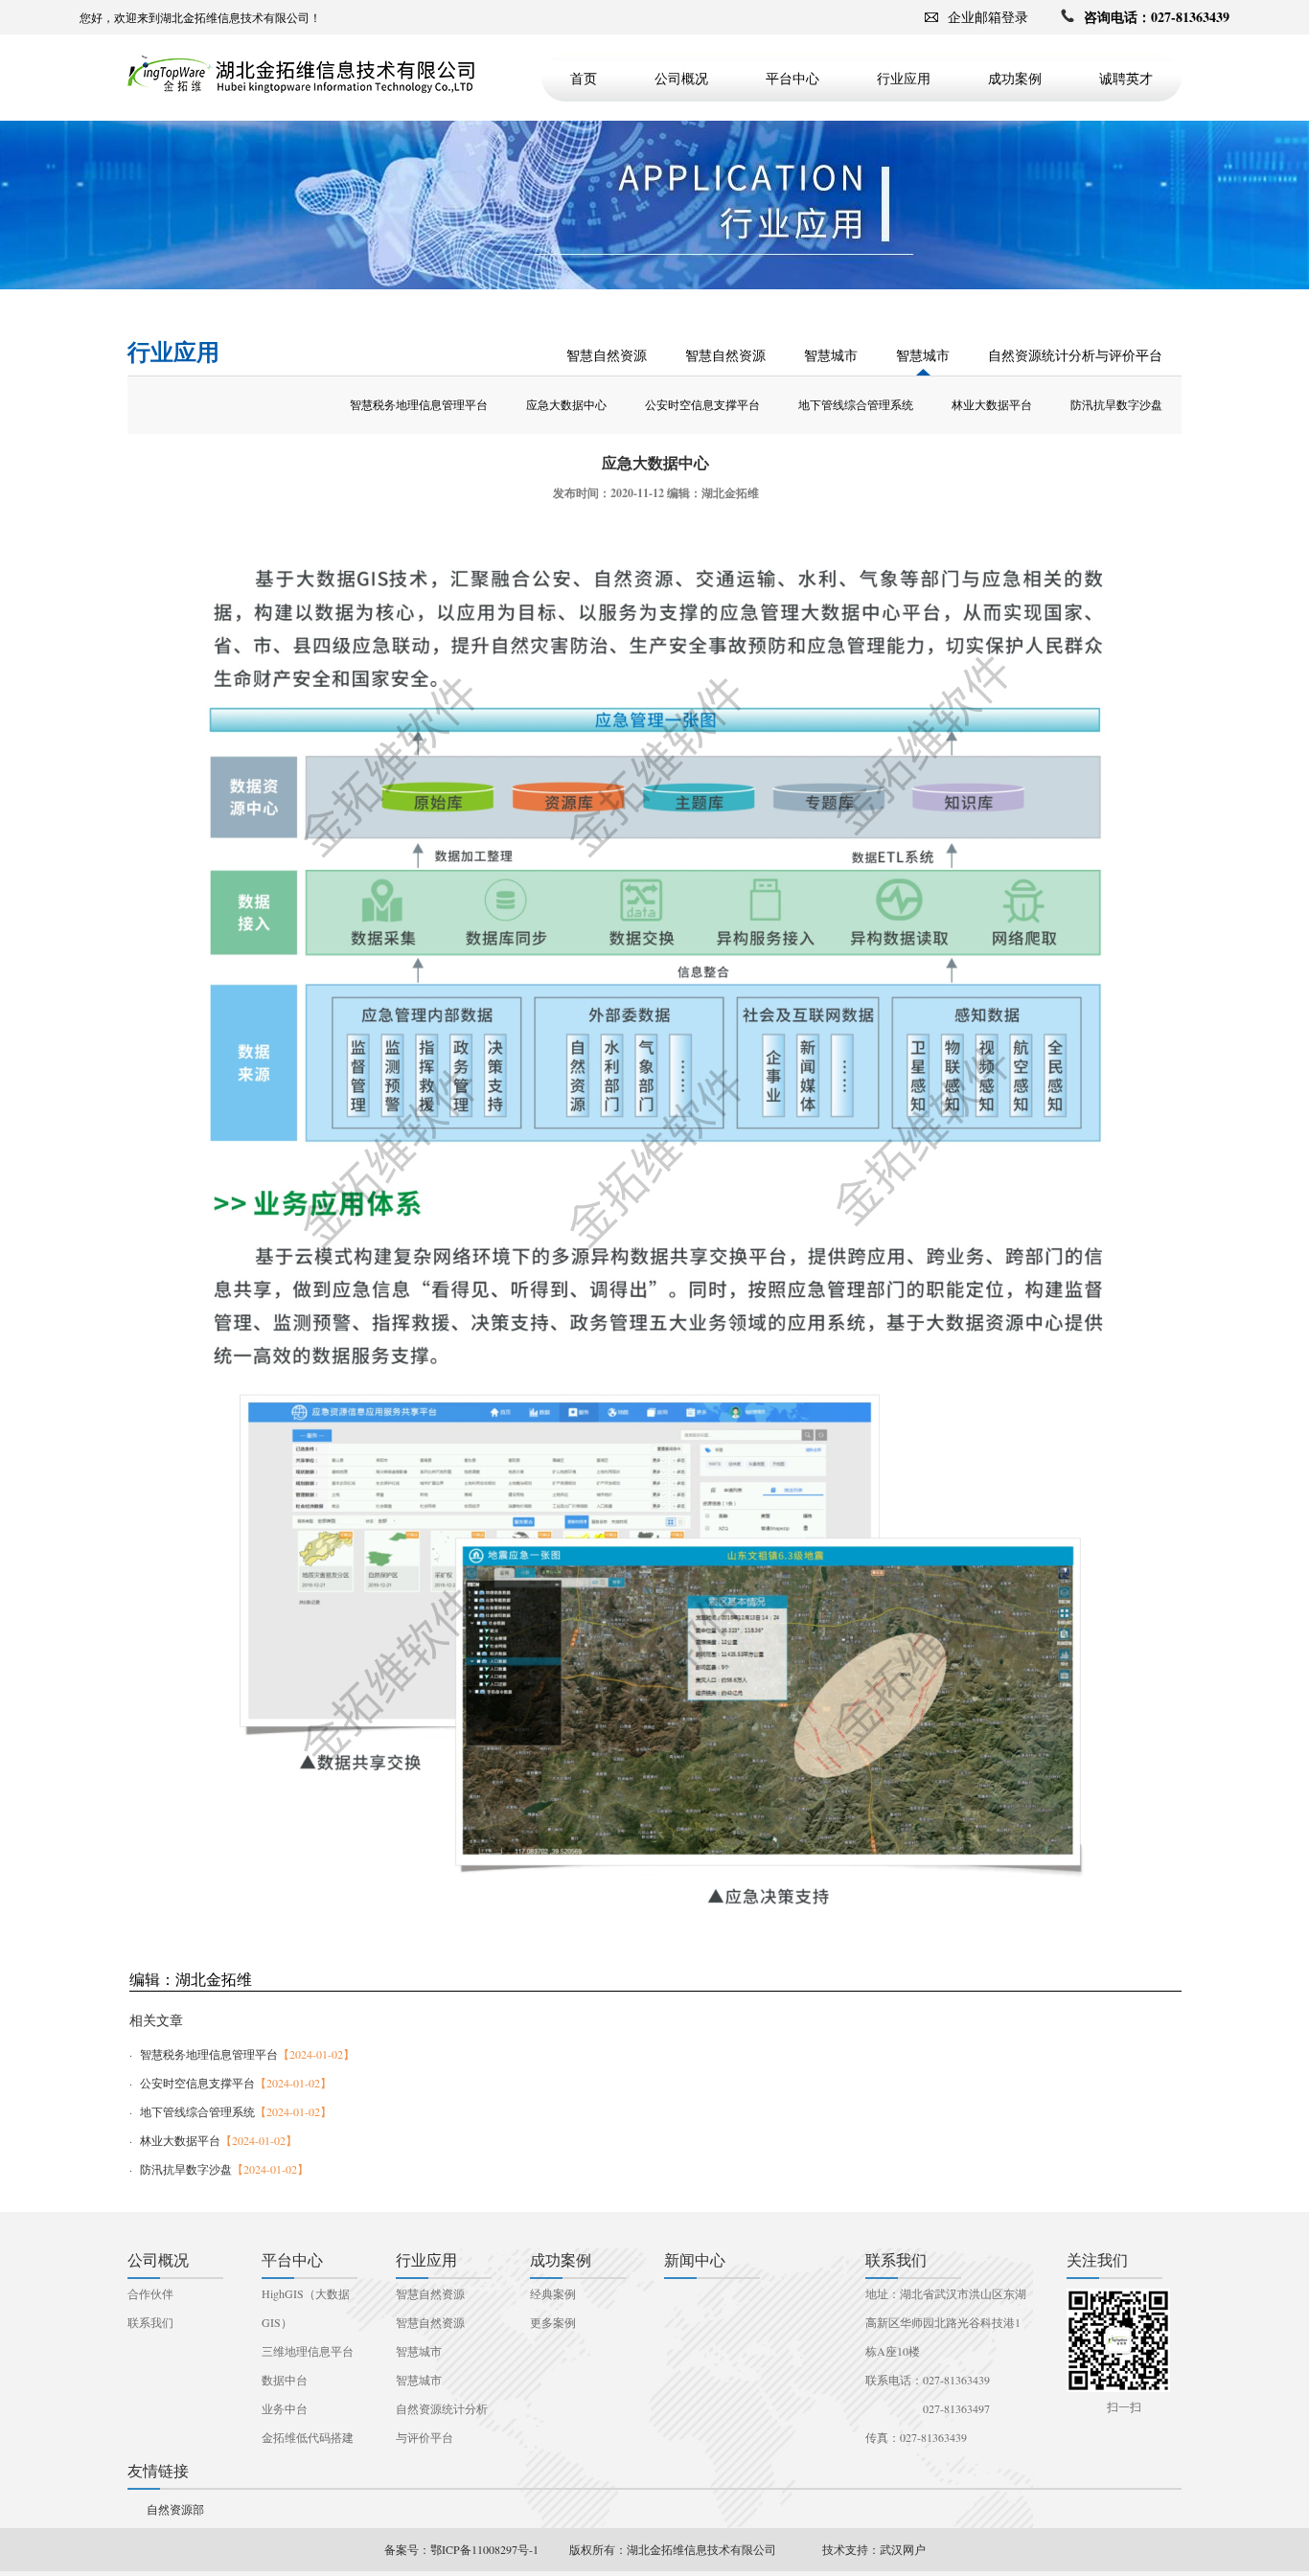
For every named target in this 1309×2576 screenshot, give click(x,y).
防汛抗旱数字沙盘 (1116, 405)
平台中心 (792, 78)
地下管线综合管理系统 (856, 405)
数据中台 (285, 2380)
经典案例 (553, 2293)
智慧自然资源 (607, 356)
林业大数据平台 (992, 405)
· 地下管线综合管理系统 (230, 2111)
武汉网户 (903, 2549)
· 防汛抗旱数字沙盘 (219, 2169)
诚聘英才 (1126, 78)
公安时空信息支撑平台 (702, 405)
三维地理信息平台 (308, 2351)
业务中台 (285, 2408)
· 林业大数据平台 (213, 2140)
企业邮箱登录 (988, 17)
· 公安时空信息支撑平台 (230, 2083)
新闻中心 (695, 2259)
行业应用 (904, 78)
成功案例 (1015, 78)
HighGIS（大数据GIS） (306, 2308)
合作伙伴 (150, 2293)
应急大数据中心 (566, 405)
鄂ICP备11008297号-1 (484, 2549)
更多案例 (553, 2322)
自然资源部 (175, 2509)
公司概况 (681, 78)
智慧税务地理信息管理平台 (419, 405)
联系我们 (150, 2322)
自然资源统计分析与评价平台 (1075, 356)
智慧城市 (831, 356)
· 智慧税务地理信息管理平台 (242, 2054)
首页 (584, 78)
